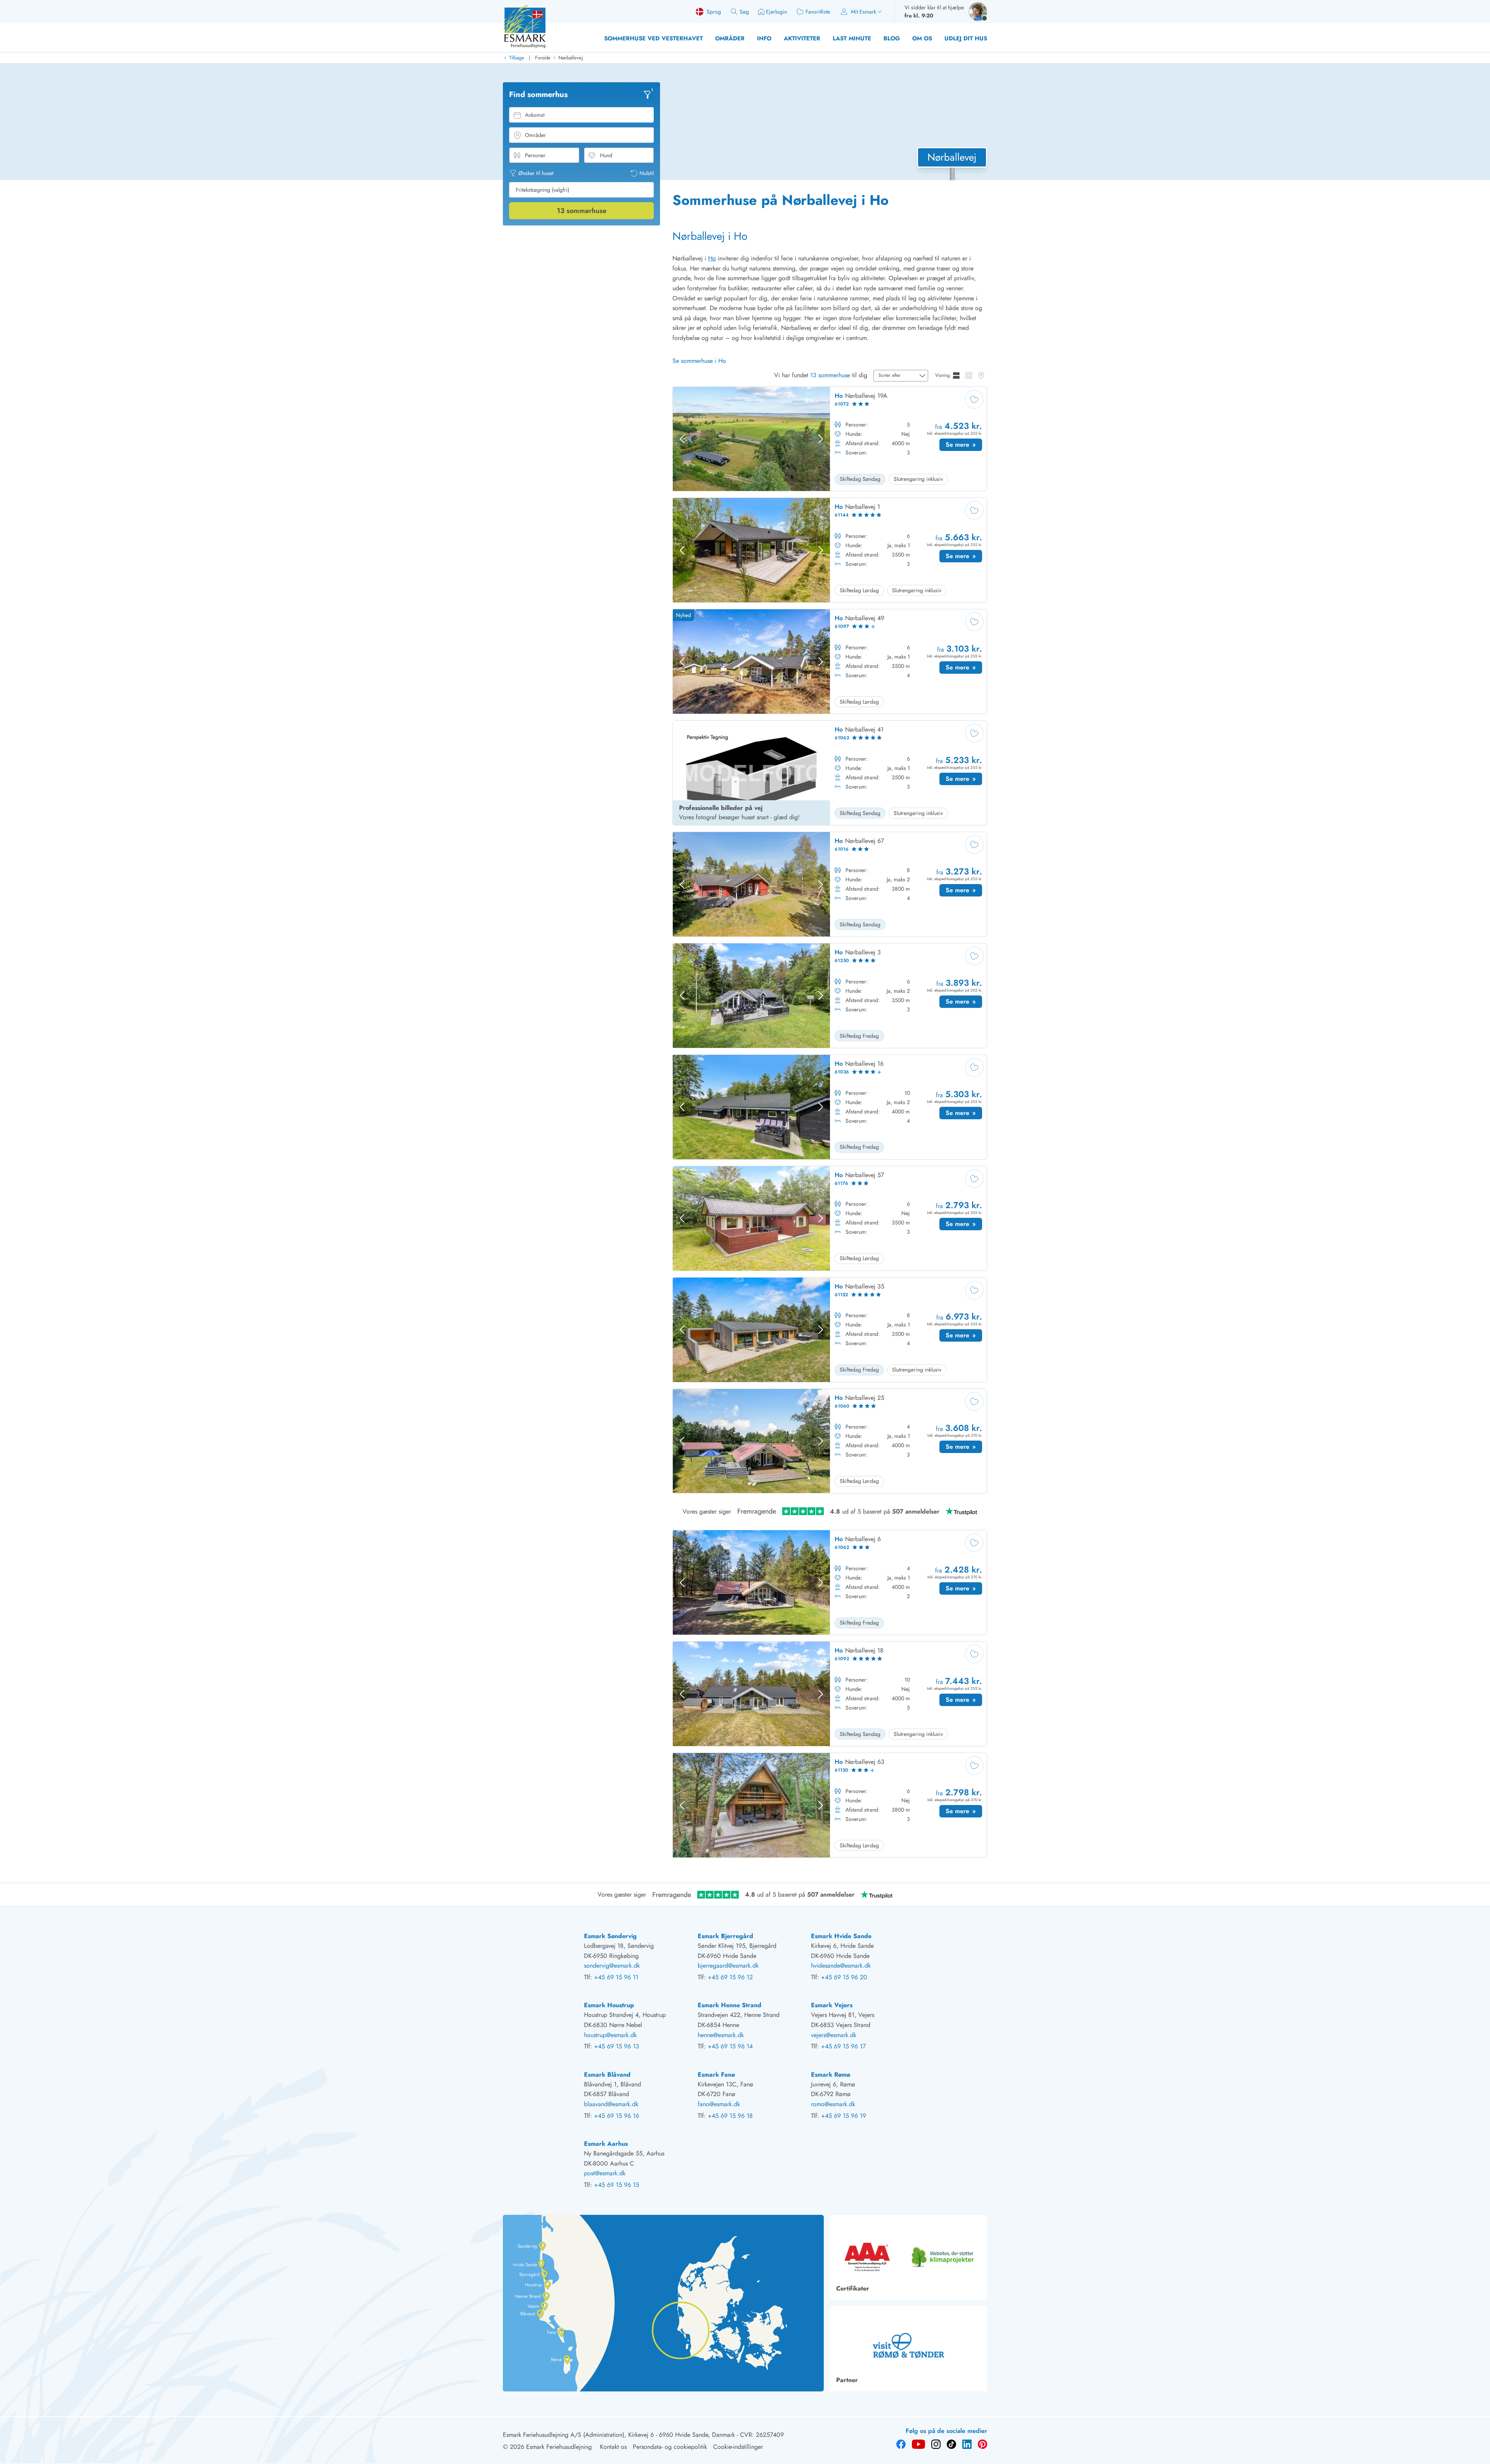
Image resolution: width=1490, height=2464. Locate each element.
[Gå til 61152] (830, 1330)
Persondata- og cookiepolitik (670, 2447)
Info (764, 38)
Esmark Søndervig (610, 1936)
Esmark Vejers (832, 2005)
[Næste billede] (821, 439)
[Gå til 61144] (830, 550)
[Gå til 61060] (830, 1441)
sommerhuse (582, 211)
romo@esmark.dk (833, 2104)
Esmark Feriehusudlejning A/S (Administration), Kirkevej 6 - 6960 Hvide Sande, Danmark (619, 2435)
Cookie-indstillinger (738, 2447)
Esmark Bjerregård (725, 1936)
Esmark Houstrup (609, 2005)
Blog (892, 38)
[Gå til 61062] (830, 1582)
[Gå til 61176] (830, 1218)
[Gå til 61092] (830, 1694)
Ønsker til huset (536, 173)
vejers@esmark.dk (834, 2035)
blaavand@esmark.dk (611, 2104)
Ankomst (535, 115)
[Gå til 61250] (830, 996)
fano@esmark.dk (719, 2104)
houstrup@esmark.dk (610, 2035)
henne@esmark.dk (721, 2035)
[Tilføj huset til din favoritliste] (974, 399)
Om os (922, 38)
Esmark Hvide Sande (841, 1936)
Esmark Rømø (831, 2075)
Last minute (852, 38)
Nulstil (647, 173)
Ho (712, 258)
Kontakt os (613, 2447)
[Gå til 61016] (830, 884)
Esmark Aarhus (606, 2144)
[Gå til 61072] (830, 439)
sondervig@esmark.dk (612, 1965)
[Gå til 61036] (830, 1107)
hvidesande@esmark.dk (841, 1965)
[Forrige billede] (682, 439)
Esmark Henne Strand (729, 2005)
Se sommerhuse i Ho (699, 361)
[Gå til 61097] (830, 662)
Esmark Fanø (716, 2075)
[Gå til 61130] (830, 1805)
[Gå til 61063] (830, 773)
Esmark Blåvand (607, 2075)
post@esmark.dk (605, 2173)
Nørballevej (571, 58)
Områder (730, 38)
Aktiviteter (802, 38)
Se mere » (964, 446)
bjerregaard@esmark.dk (728, 1965)
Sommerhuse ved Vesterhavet (653, 38)
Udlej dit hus (966, 38)
